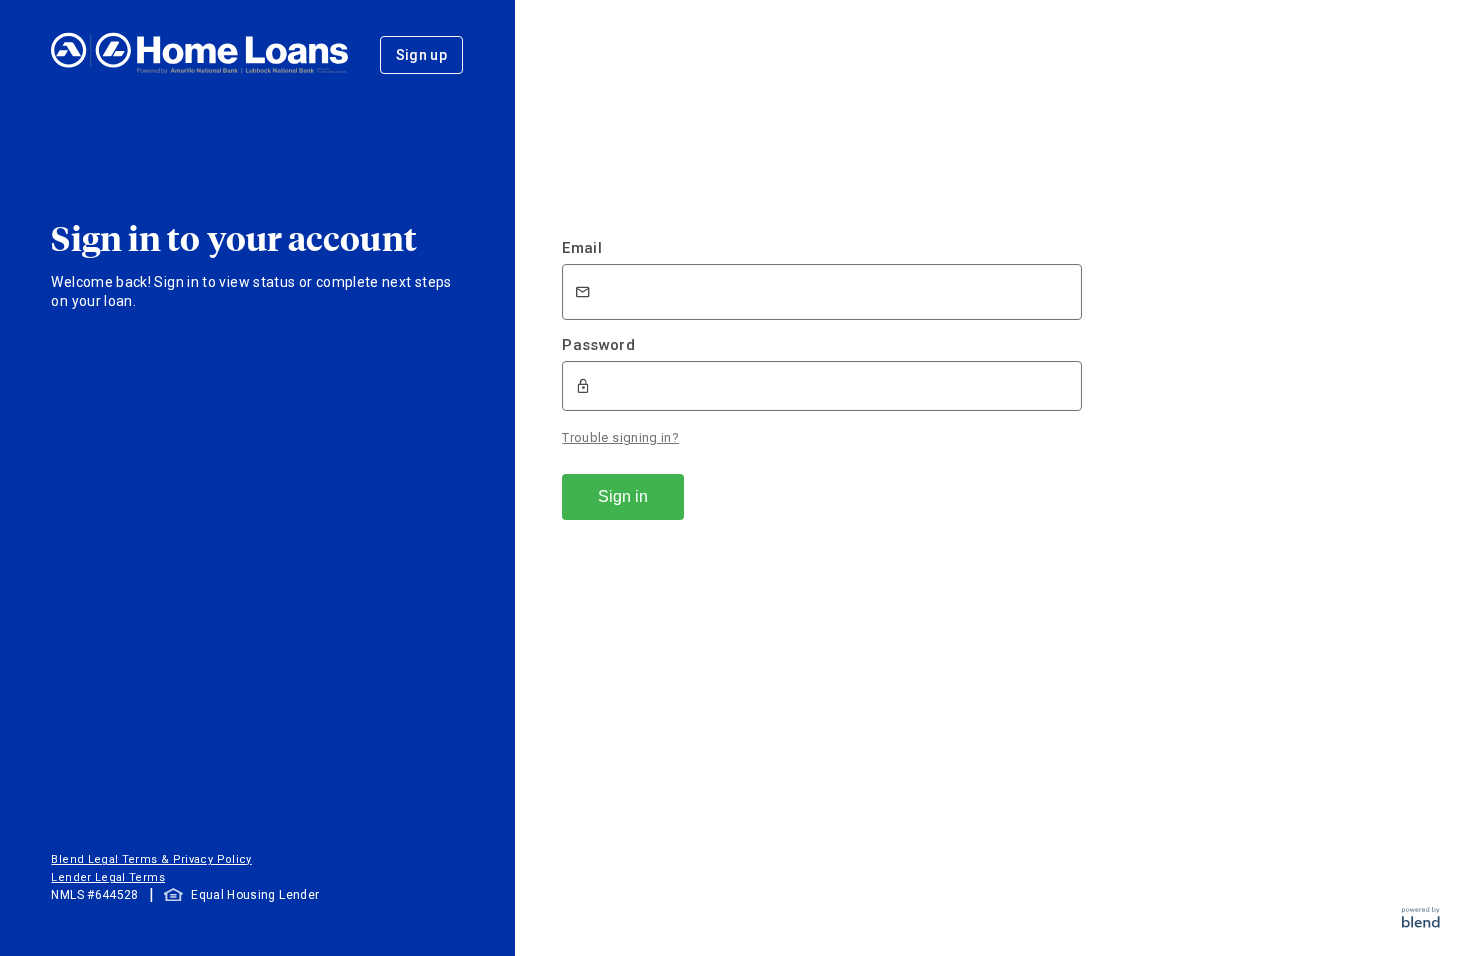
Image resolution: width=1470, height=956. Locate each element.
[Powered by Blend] (1421, 922)
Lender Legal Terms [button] (107, 877)
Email (582, 248)
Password (598, 345)
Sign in (623, 496)
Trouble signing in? (620, 437)
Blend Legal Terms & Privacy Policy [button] (151, 859)
